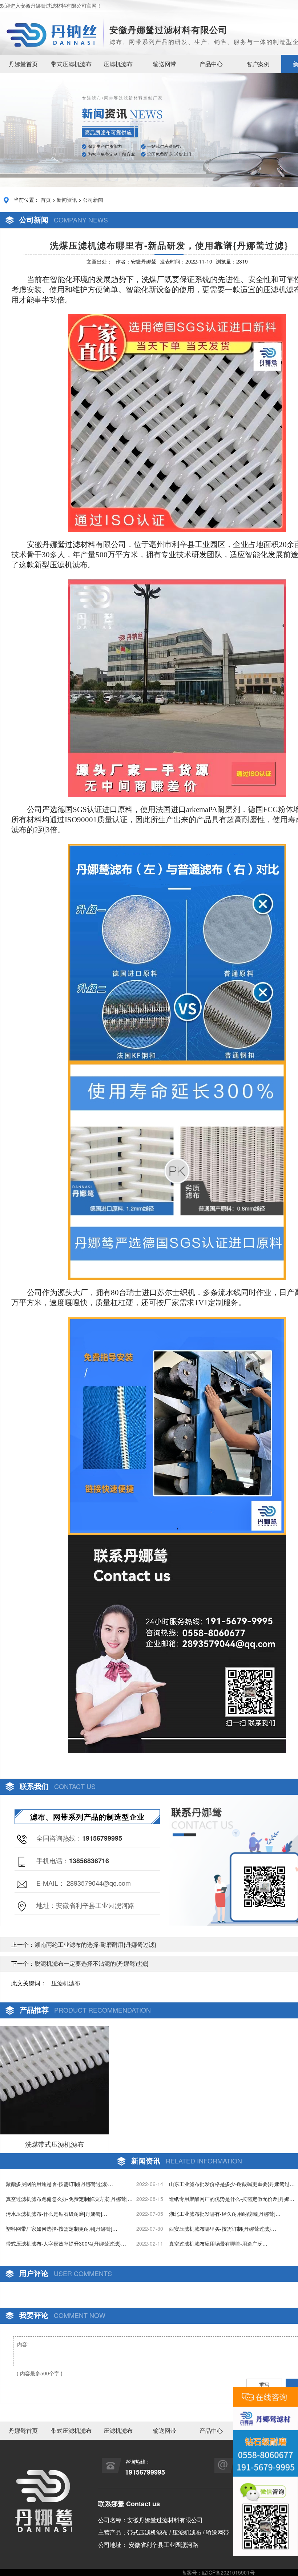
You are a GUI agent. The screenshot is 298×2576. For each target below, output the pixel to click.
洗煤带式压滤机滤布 (55, 2144)
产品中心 (211, 64)
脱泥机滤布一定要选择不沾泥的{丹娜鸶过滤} (92, 1963)
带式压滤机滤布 (71, 64)
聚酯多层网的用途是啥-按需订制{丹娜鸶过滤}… (59, 2184)
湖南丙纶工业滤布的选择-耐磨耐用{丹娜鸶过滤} (95, 1944)
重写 (264, 2384)
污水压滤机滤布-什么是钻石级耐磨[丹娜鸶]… (57, 2214)
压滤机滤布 (118, 64)
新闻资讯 (67, 200)
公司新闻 (93, 200)
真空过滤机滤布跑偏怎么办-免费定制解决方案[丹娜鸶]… (69, 2199)
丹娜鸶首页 (23, 64)
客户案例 (258, 64)
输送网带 (165, 64)
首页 (46, 200)
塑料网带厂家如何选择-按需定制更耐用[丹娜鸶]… (62, 2229)
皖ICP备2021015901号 (228, 2572)
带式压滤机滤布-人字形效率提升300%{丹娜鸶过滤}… (66, 2243)
